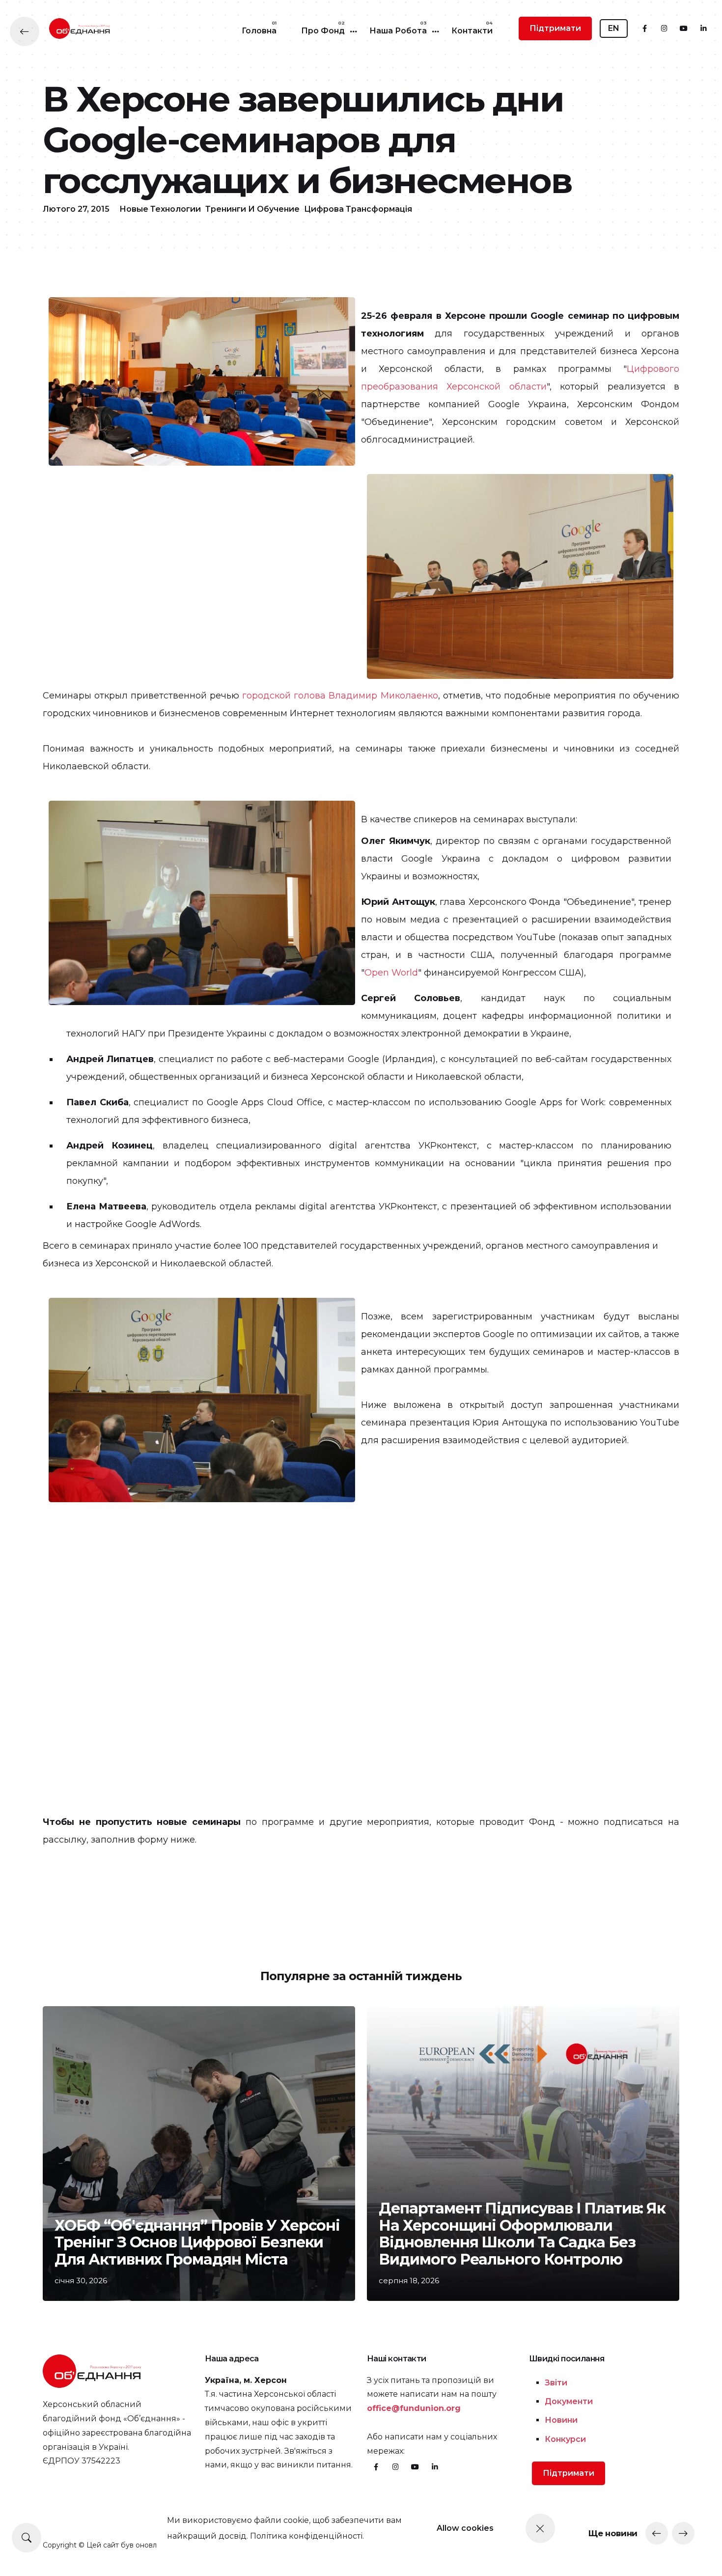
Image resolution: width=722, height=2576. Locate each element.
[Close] (540, 2528)
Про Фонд (323, 31)
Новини (561, 2420)
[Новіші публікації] (657, 2533)
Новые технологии (160, 209)
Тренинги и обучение (252, 209)
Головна (259, 31)
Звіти (556, 2383)
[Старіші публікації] (683, 2533)
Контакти (472, 31)
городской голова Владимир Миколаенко (340, 696)
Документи (569, 2401)
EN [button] (614, 28)
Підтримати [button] (555, 28)
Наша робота (398, 31)
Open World (391, 973)
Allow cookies (465, 2528)
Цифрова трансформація (358, 209)
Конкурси (565, 2439)
